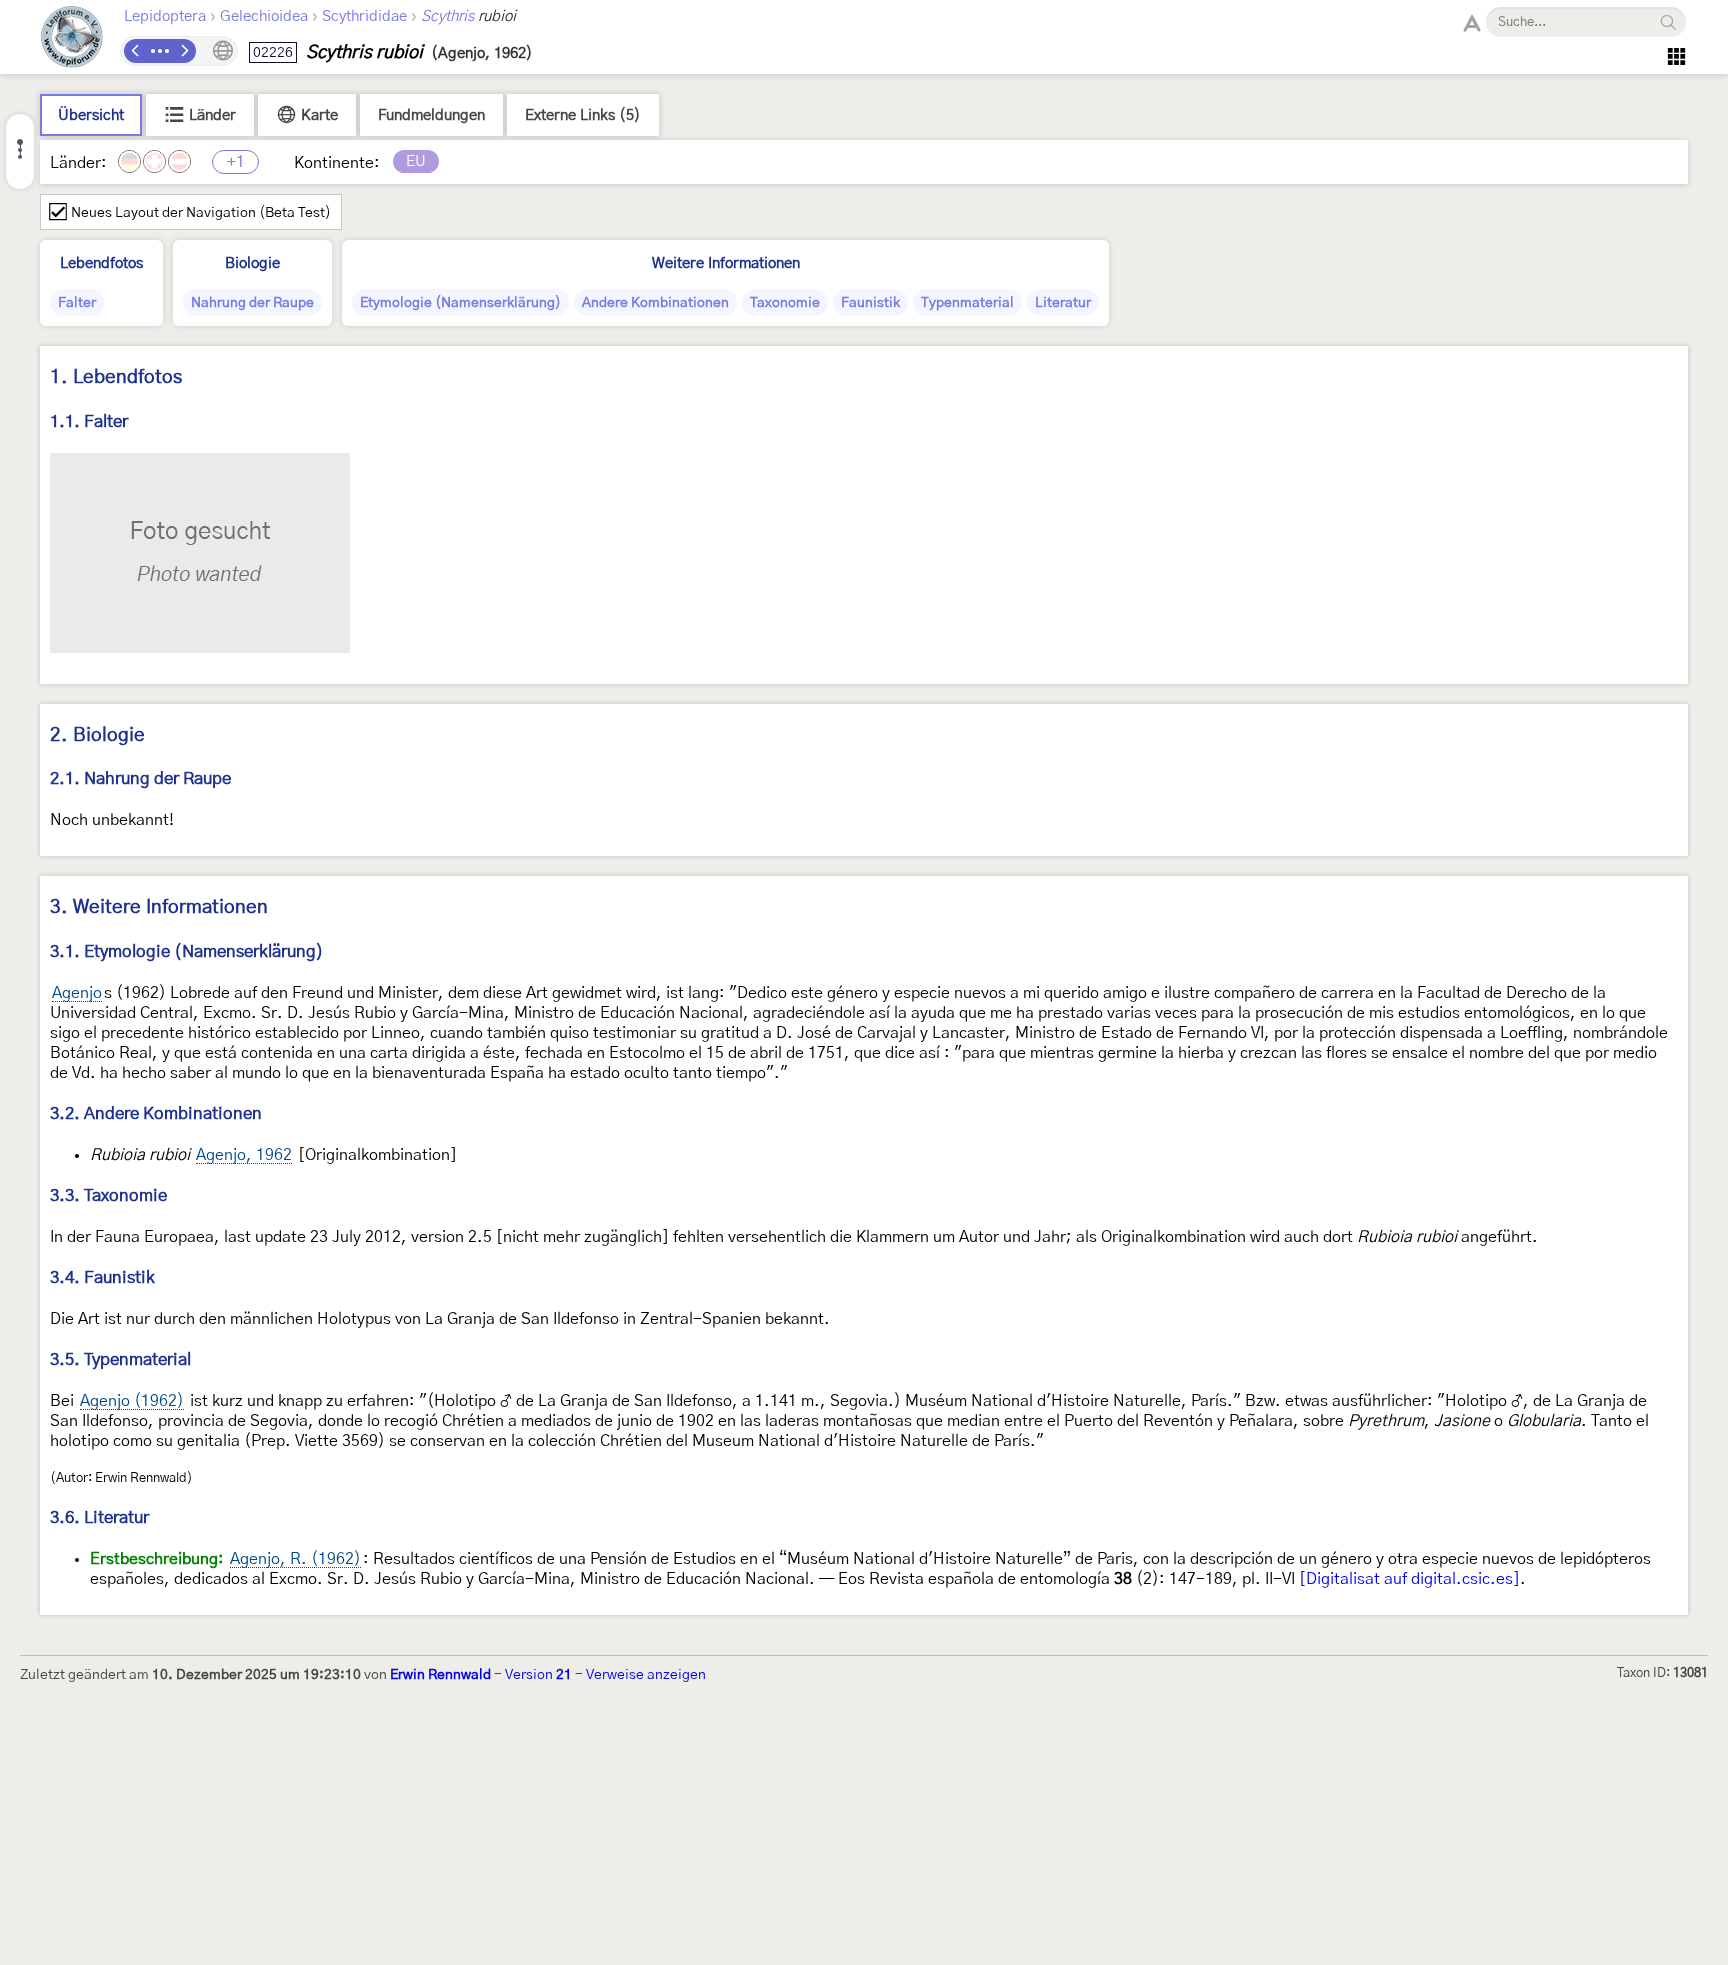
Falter (77, 303)
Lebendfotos (101, 263)
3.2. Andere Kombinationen (156, 1113)
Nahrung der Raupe (252, 303)
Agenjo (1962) (132, 1401)
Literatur (1063, 303)
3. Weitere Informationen (159, 907)
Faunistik (870, 303)
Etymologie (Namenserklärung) (460, 303)
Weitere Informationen (726, 263)
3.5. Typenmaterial (120, 1359)
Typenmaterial (967, 303)
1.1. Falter (89, 421)
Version (538, 1675)
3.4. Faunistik (102, 1277)
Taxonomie (785, 303)
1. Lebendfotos (116, 377)
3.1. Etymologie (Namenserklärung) (187, 951)
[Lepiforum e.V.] (72, 39)
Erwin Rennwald (440, 1675)
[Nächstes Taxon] (184, 51)
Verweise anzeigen (646, 1675)
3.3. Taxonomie (108, 1195)
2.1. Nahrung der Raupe (140, 778)
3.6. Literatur (99, 1517)
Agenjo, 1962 (244, 1155)
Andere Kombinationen (655, 303)
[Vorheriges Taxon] (136, 51)
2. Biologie (97, 735)
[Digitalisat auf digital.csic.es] (1409, 1579)
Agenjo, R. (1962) (295, 1559)
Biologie (252, 263)
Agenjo (77, 993)
